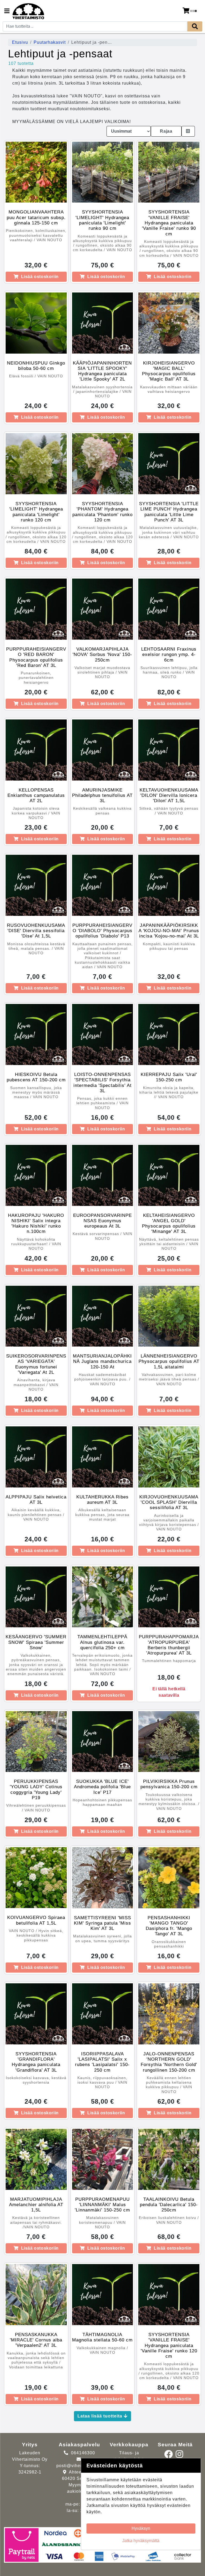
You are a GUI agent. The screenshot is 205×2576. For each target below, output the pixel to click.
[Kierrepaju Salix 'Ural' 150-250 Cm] (169, 1034)
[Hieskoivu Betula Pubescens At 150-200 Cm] (36, 1034)
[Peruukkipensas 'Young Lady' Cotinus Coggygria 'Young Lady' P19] (36, 1742)
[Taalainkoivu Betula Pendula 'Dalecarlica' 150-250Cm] (169, 2159)
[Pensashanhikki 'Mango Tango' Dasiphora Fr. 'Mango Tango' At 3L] (169, 1878)
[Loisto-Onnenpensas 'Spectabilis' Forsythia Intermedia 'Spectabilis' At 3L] (103, 1034)
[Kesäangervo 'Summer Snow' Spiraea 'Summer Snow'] (36, 1597)
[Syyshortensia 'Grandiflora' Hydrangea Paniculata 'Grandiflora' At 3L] (36, 2014)
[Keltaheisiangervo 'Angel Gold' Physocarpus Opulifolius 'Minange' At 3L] (169, 1175)
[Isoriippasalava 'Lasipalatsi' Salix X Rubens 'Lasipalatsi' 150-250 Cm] (103, 2014)
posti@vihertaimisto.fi (80, 2466)
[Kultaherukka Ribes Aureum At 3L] (103, 1457)
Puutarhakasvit (50, 42)
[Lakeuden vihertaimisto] (28, 11)
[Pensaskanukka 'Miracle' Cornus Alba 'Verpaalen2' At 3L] (36, 2295)
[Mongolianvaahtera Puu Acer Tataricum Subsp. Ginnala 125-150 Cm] (36, 172)
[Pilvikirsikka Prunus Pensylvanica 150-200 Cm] (169, 1742)
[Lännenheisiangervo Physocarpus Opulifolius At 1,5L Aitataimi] (169, 1316)
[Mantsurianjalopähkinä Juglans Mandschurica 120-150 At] (103, 1316)
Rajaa (166, 131)
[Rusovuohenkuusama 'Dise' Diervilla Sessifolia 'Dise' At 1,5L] (36, 885)
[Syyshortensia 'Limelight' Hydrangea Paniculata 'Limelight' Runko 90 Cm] (103, 172)
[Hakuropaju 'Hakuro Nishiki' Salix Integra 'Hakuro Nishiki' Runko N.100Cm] (36, 1175)
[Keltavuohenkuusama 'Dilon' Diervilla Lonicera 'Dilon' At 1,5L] (169, 750)
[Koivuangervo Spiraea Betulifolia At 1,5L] (36, 1878)
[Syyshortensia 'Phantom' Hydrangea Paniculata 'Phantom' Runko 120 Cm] (103, 464)
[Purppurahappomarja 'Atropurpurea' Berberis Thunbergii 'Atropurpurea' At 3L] (169, 1597)
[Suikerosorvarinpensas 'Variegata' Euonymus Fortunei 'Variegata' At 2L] (36, 1316)
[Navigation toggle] (7, 11)
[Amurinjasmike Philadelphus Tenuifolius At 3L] (103, 750)
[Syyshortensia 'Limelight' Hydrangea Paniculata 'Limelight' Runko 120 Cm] (36, 464)
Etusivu (20, 42)
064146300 (83, 2453)
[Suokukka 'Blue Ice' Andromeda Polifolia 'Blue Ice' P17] (103, 1742)
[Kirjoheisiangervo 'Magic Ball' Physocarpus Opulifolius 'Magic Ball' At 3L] (169, 323)
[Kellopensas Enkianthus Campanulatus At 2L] (36, 750)
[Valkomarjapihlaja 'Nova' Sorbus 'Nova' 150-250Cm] (103, 609)
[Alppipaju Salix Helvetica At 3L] (36, 1457)
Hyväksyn (141, 2528)
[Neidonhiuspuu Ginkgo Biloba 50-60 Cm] (36, 323)
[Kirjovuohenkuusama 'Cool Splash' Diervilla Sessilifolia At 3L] (169, 1457)
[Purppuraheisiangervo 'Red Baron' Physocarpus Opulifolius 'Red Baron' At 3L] (36, 609)
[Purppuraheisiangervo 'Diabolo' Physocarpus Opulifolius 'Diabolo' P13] (103, 885)
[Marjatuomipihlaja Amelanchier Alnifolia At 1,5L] (36, 2159)
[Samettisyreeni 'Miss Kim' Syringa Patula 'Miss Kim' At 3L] (103, 1878)
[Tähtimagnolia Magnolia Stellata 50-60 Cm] (103, 2295)
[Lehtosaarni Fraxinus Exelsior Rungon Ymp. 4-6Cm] (169, 609)
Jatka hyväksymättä (141, 2541)
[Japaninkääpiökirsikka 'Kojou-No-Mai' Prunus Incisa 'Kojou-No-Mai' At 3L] (169, 885)
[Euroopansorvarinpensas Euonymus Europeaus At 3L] (103, 1175)
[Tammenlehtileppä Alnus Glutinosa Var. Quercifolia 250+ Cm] (103, 1597)
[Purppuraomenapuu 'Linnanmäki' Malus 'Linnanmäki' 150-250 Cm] (103, 2159)
